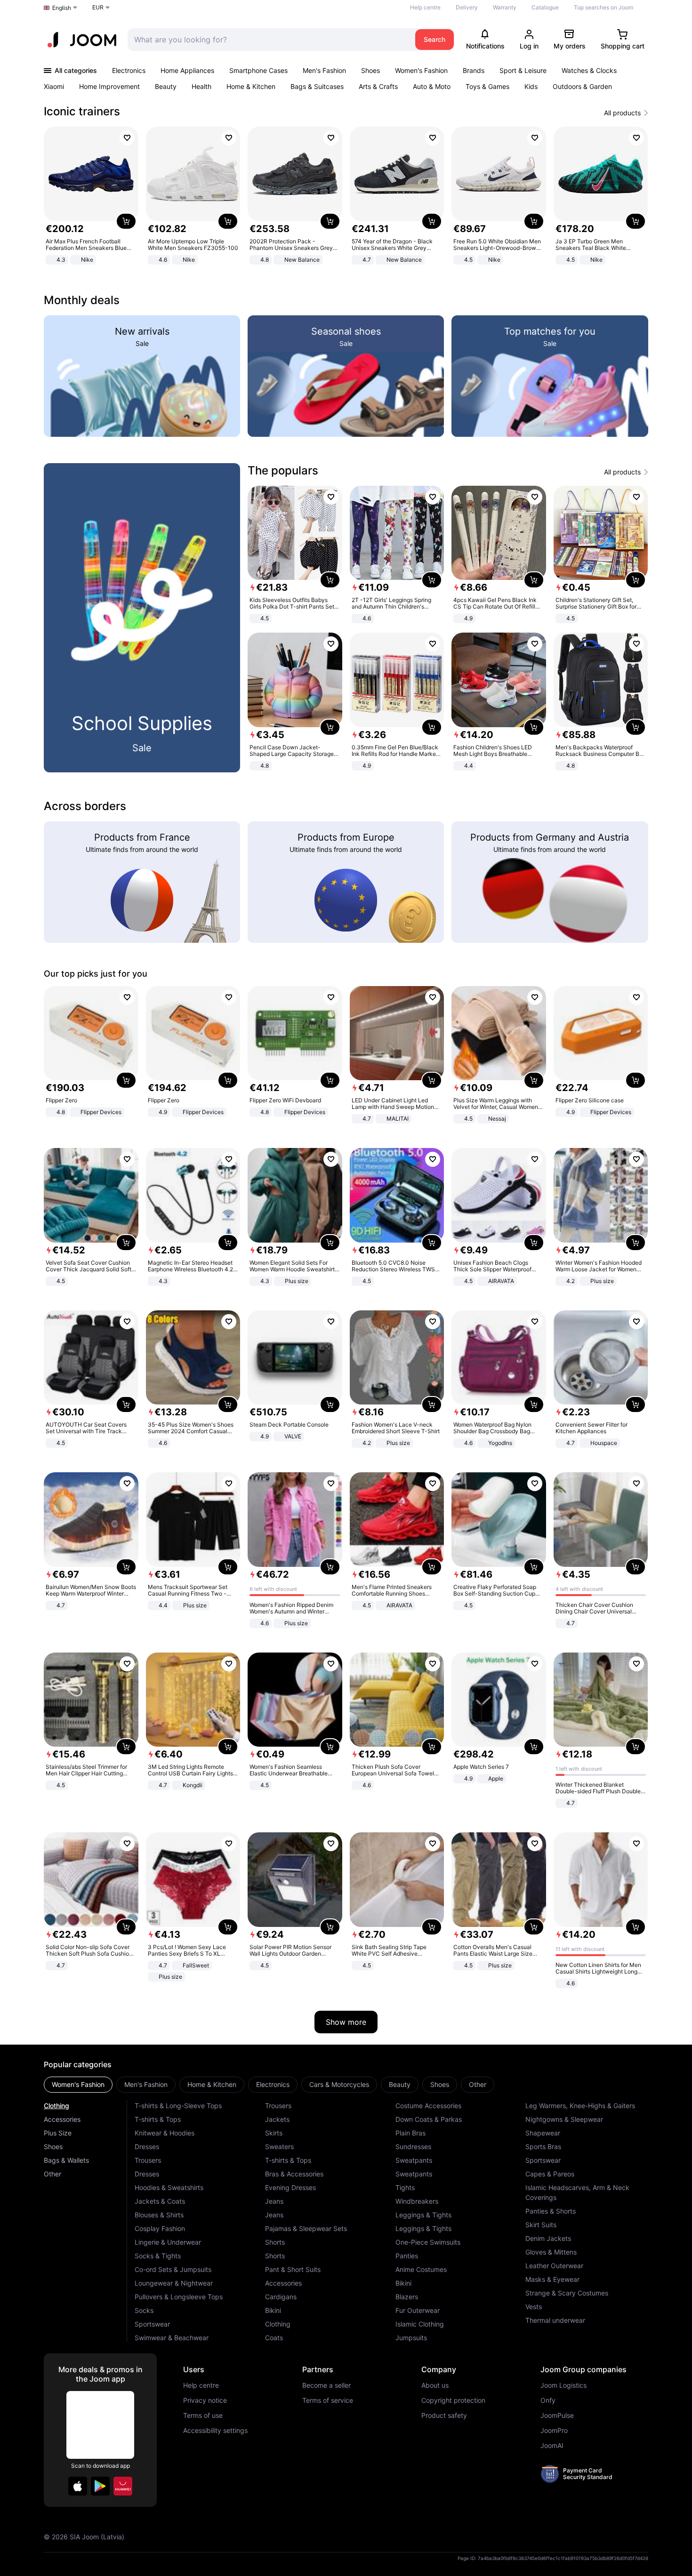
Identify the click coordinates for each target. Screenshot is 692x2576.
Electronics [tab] (273, 2084)
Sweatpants (414, 2160)
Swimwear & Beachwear (172, 2338)
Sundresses (413, 2147)
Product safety (444, 2416)
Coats (274, 2338)
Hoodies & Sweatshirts (169, 2187)
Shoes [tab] (440, 2084)
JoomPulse (557, 2416)
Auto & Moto (432, 86)
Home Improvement (109, 86)
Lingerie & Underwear (168, 2242)
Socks (144, 2310)
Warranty (505, 7)
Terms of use (203, 2416)
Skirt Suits (541, 2225)
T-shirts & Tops (158, 2119)
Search (435, 39)
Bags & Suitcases (317, 86)
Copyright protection (453, 2400)
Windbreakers (417, 2201)
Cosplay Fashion (160, 2228)
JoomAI (552, 2446)
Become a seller (326, 2385)
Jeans (274, 2201)
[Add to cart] (126, 221)
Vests (534, 2307)
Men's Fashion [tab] (146, 2084)
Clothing (56, 2106)
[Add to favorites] (127, 138)
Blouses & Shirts (159, 2215)
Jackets (277, 2119)
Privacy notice (205, 2400)
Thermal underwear (555, 2320)
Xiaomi (54, 86)
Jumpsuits (411, 2338)
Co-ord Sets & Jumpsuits (173, 2269)
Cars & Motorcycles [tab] (339, 2084)
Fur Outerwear (418, 2310)
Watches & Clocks (589, 70)
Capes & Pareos (550, 2174)
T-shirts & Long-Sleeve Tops (178, 2106)
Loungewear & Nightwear (174, 2283)
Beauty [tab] (400, 2084)
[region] (346, 197)
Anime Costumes (421, 2269)
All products (622, 113)
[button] (78, 2486)
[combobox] (269, 40)
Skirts (274, 2133)
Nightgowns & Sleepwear (564, 2119)
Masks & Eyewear (552, 2279)
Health (201, 86)
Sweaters (279, 2147)
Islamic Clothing (420, 2324)
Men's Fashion (324, 70)
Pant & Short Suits (293, 2269)
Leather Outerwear (554, 2266)
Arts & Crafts (378, 86)
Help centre (425, 7)
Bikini (273, 2310)
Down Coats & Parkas (429, 2119)
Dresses (147, 2147)
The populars (283, 470)
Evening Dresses (290, 2187)
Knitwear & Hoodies (165, 2133)
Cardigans (281, 2297)
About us (435, 2385)
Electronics (129, 70)
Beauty (166, 86)
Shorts (275, 2242)
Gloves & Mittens (551, 2252)
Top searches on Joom (603, 7)
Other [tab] (478, 2084)
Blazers (407, 2297)
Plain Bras (410, 2133)
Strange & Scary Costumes (567, 2293)
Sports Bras (543, 2147)
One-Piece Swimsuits (428, 2242)
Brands (474, 70)
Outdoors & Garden (582, 86)
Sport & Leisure (523, 70)
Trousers (148, 2160)
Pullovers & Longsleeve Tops (179, 2297)
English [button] (62, 8)
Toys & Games (487, 86)
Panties (407, 2256)
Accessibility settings (215, 2431)
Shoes (370, 70)
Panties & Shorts (551, 2211)
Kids (531, 86)
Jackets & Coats (160, 2201)
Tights (405, 2187)
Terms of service (328, 2400)
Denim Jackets (548, 2238)
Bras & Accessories (294, 2174)
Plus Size (58, 2133)
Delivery (467, 7)
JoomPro (554, 2431)
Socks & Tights (158, 2256)
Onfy (548, 2400)
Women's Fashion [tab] (78, 2084)
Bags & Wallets (66, 2160)
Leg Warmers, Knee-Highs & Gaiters (580, 2106)
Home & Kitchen (251, 86)
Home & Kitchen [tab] (212, 2084)
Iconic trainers (82, 111)
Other (52, 2174)
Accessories (62, 2119)
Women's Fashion (421, 70)
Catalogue (545, 7)
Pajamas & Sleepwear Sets (306, 2228)
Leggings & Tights (423, 2215)
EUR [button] (98, 7)
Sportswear (152, 2324)
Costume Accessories (428, 2106)
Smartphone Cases (258, 70)
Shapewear (543, 2133)
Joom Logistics (563, 2385)
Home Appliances (187, 70)
